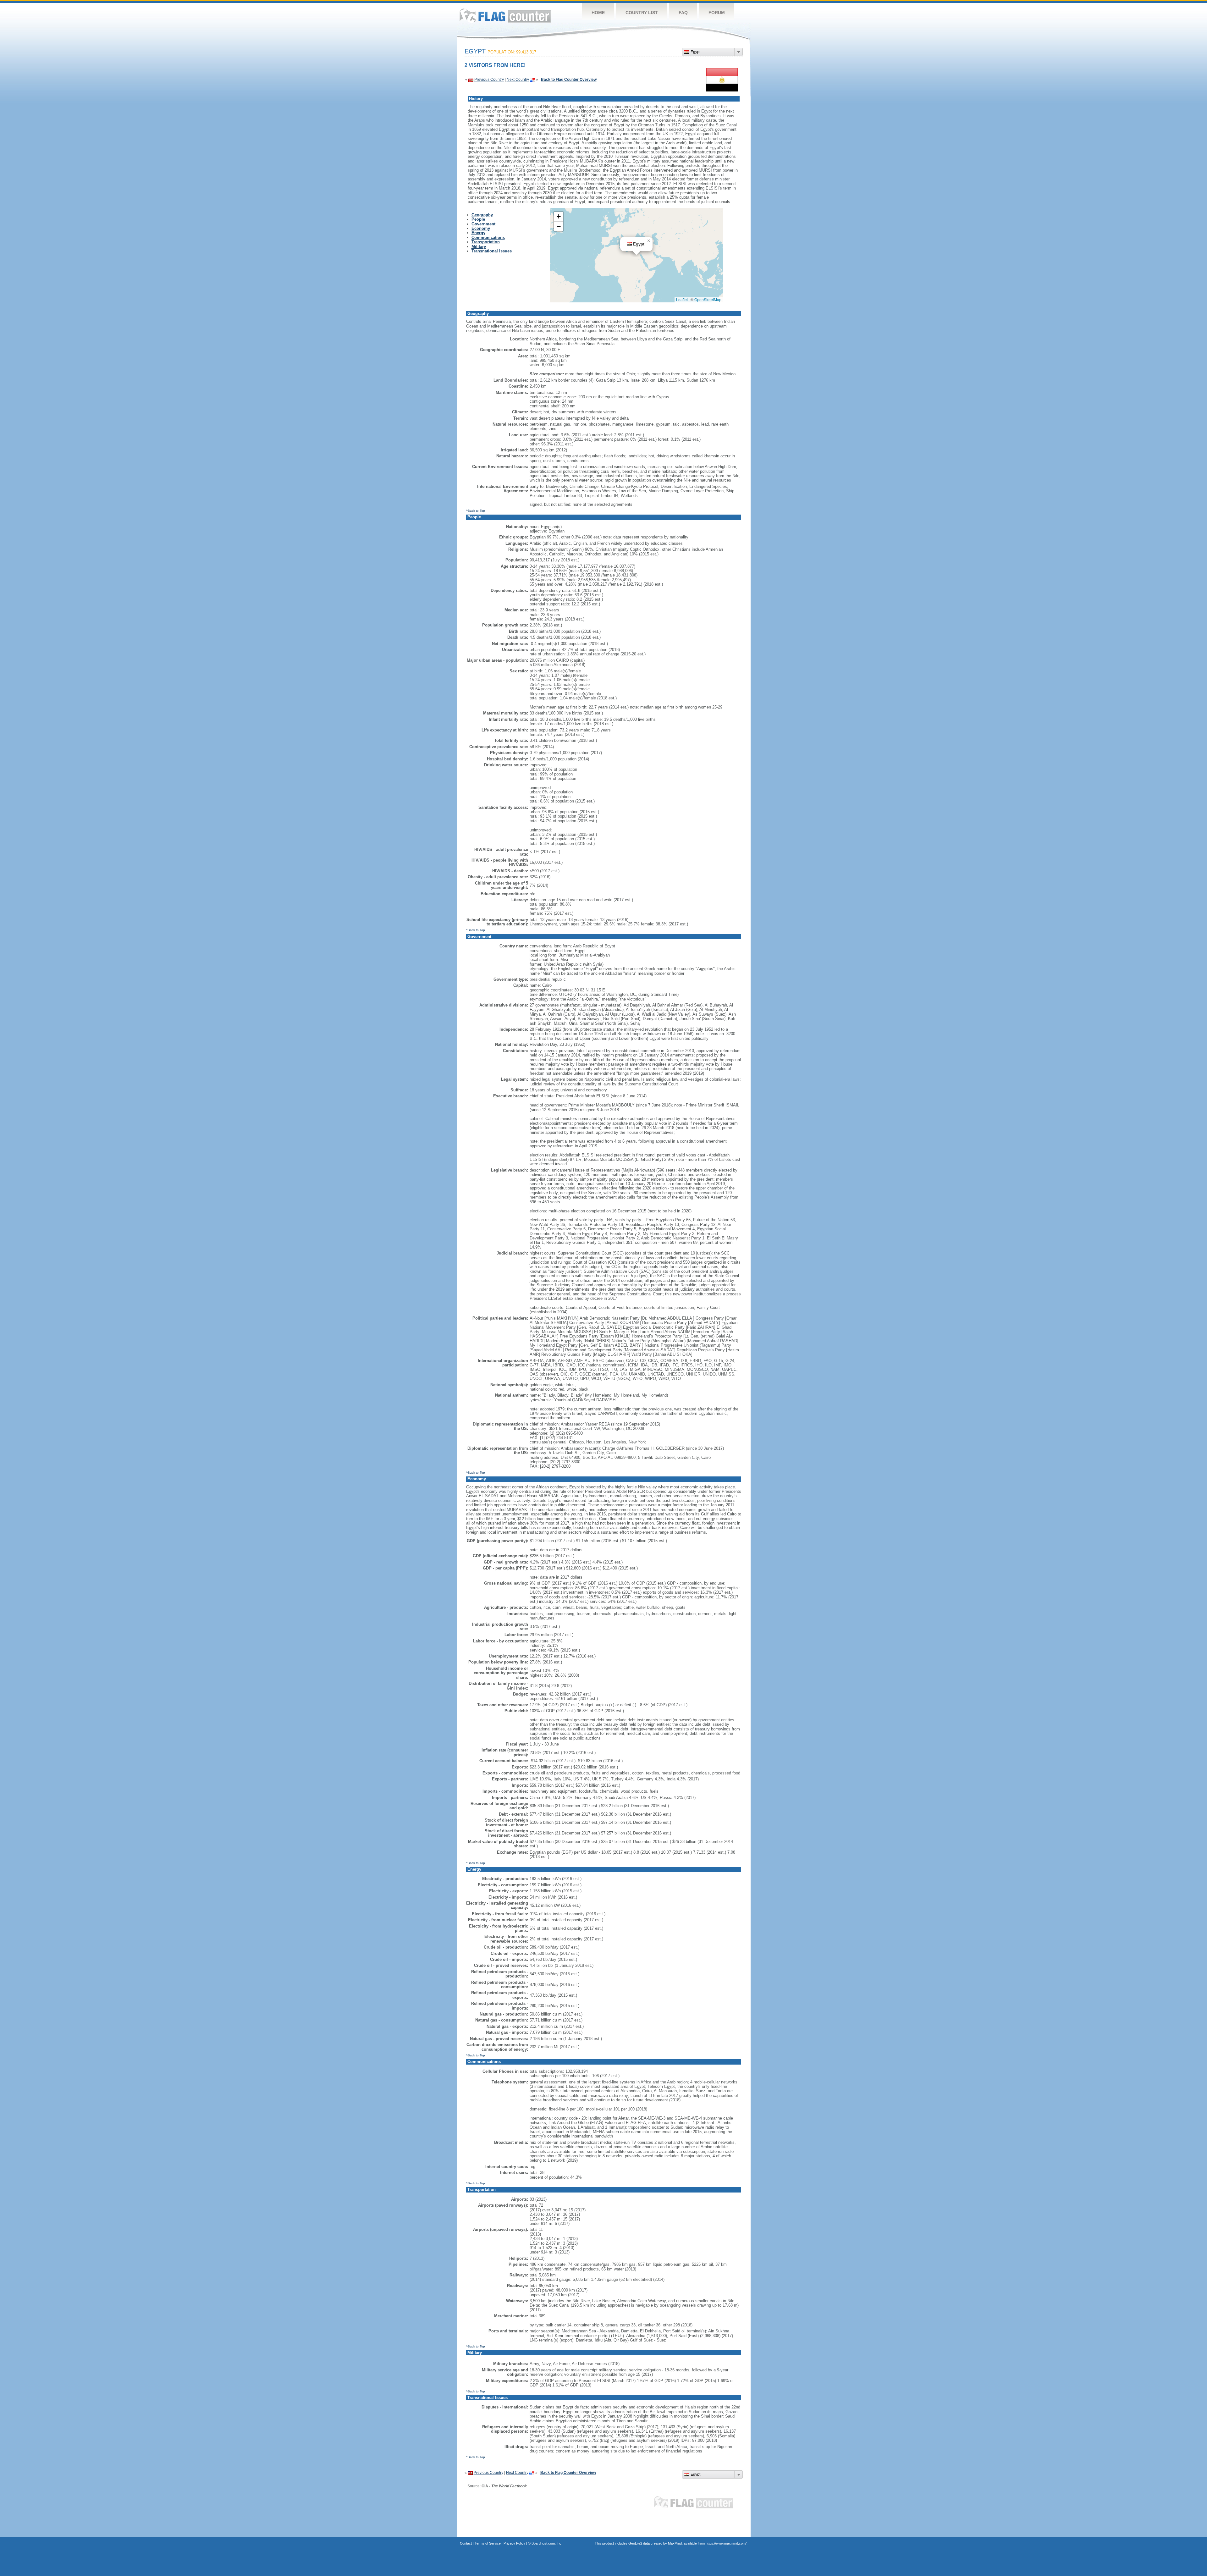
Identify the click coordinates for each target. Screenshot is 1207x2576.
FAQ (683, 13)
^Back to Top (476, 511)
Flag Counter (505, 16)
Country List (642, 13)
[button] (649, 241)
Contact (466, 2543)
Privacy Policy (514, 2543)
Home (598, 13)
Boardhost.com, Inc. (547, 2543)
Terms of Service (488, 2543)
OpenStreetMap (708, 299)
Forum (717, 13)
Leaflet (682, 299)
